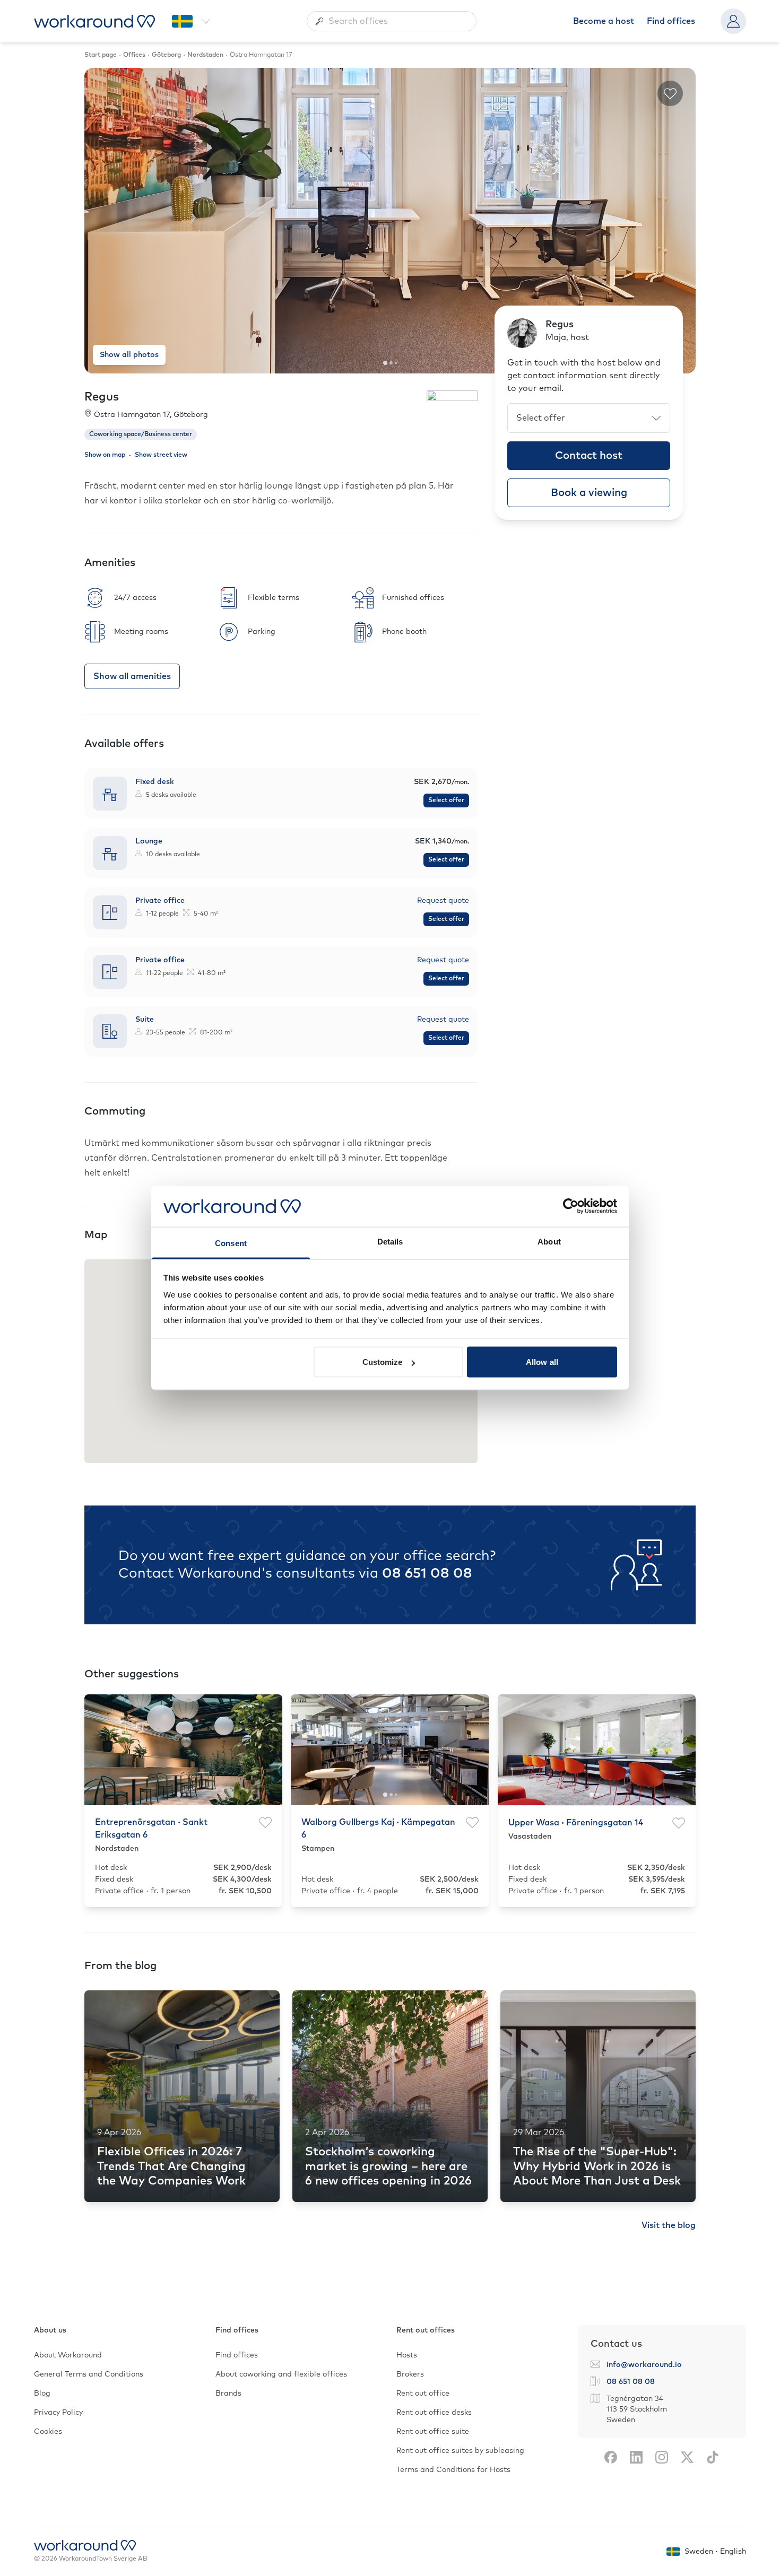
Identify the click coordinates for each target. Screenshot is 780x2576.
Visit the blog (669, 2225)
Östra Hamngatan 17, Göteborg (151, 415)
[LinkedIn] (636, 2457)
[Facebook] (611, 2457)
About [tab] (549, 1241)
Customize (383, 1362)
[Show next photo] (679, 221)
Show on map (105, 455)
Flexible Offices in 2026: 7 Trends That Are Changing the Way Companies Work (171, 2167)
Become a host (604, 21)
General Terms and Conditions (89, 2374)
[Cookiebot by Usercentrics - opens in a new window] (571, 1206)
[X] (687, 2457)
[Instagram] (662, 2457)
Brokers (410, 2374)
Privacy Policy (58, 2413)
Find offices (671, 21)
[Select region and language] (191, 21)
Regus (102, 397)
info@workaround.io (644, 2365)
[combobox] (392, 21)
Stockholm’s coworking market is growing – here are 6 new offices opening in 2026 (388, 2167)
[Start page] (94, 21)
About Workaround (68, 2355)
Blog (42, 2394)
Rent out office (423, 2394)
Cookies (48, 2432)
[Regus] (452, 410)
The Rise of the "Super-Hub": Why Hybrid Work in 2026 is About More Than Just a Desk (597, 2167)
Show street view (161, 455)
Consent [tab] (231, 1243)
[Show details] (281, 794)
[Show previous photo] (101, 221)
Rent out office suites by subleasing (460, 2451)
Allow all (542, 1362)
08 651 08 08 (427, 1573)
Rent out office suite (433, 2432)
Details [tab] (390, 1241)
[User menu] (733, 21)
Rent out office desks (434, 2413)
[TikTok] (713, 2457)
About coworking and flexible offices (281, 2374)
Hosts (407, 2355)
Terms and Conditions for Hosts (453, 2470)
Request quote (443, 901)
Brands (228, 2394)
